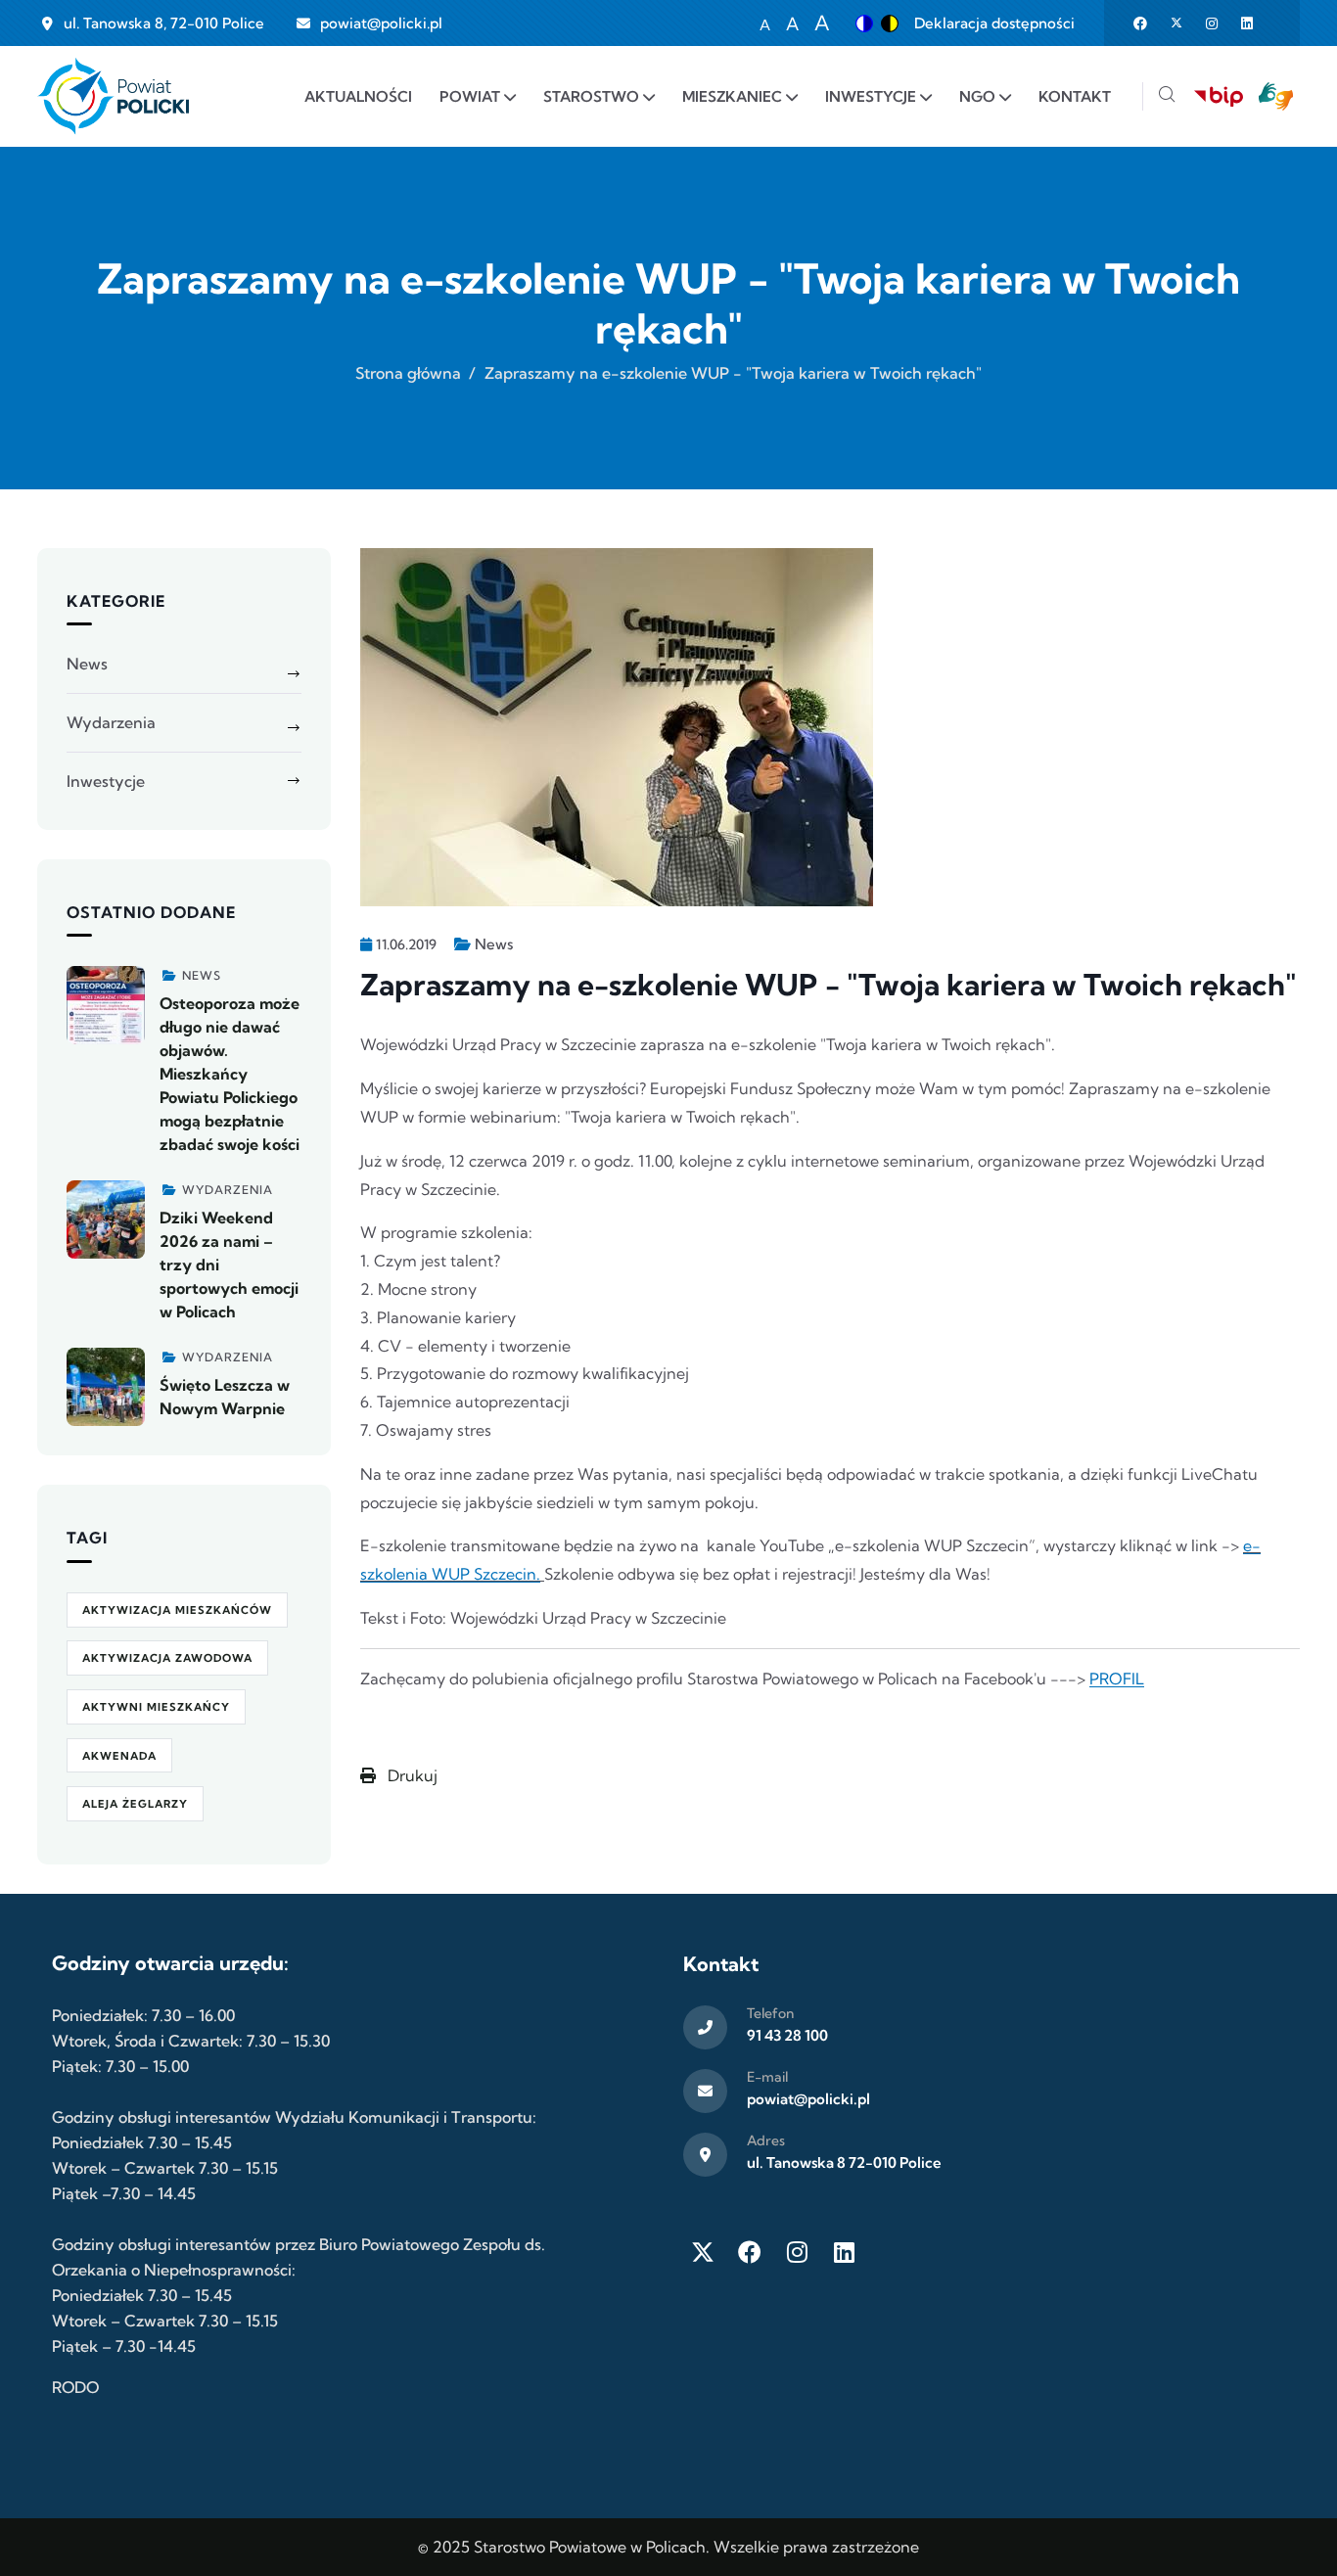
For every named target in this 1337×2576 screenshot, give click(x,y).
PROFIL (1117, 1679)
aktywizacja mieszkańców (177, 1610)
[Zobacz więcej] (106, 1005)
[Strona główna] (113, 96)
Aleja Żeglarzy (135, 1804)
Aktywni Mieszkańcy (156, 1707)
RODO (75, 2387)
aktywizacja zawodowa (167, 1658)
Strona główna (408, 373)
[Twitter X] (703, 2252)
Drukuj (411, 1775)
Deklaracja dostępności (994, 23)
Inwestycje (106, 781)
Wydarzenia (111, 722)
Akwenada (119, 1756)
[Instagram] (797, 2252)
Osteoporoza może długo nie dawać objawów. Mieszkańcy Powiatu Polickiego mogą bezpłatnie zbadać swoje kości (230, 1074)
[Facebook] (750, 2252)
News (494, 944)
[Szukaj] (1167, 96)
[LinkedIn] (844, 2252)
